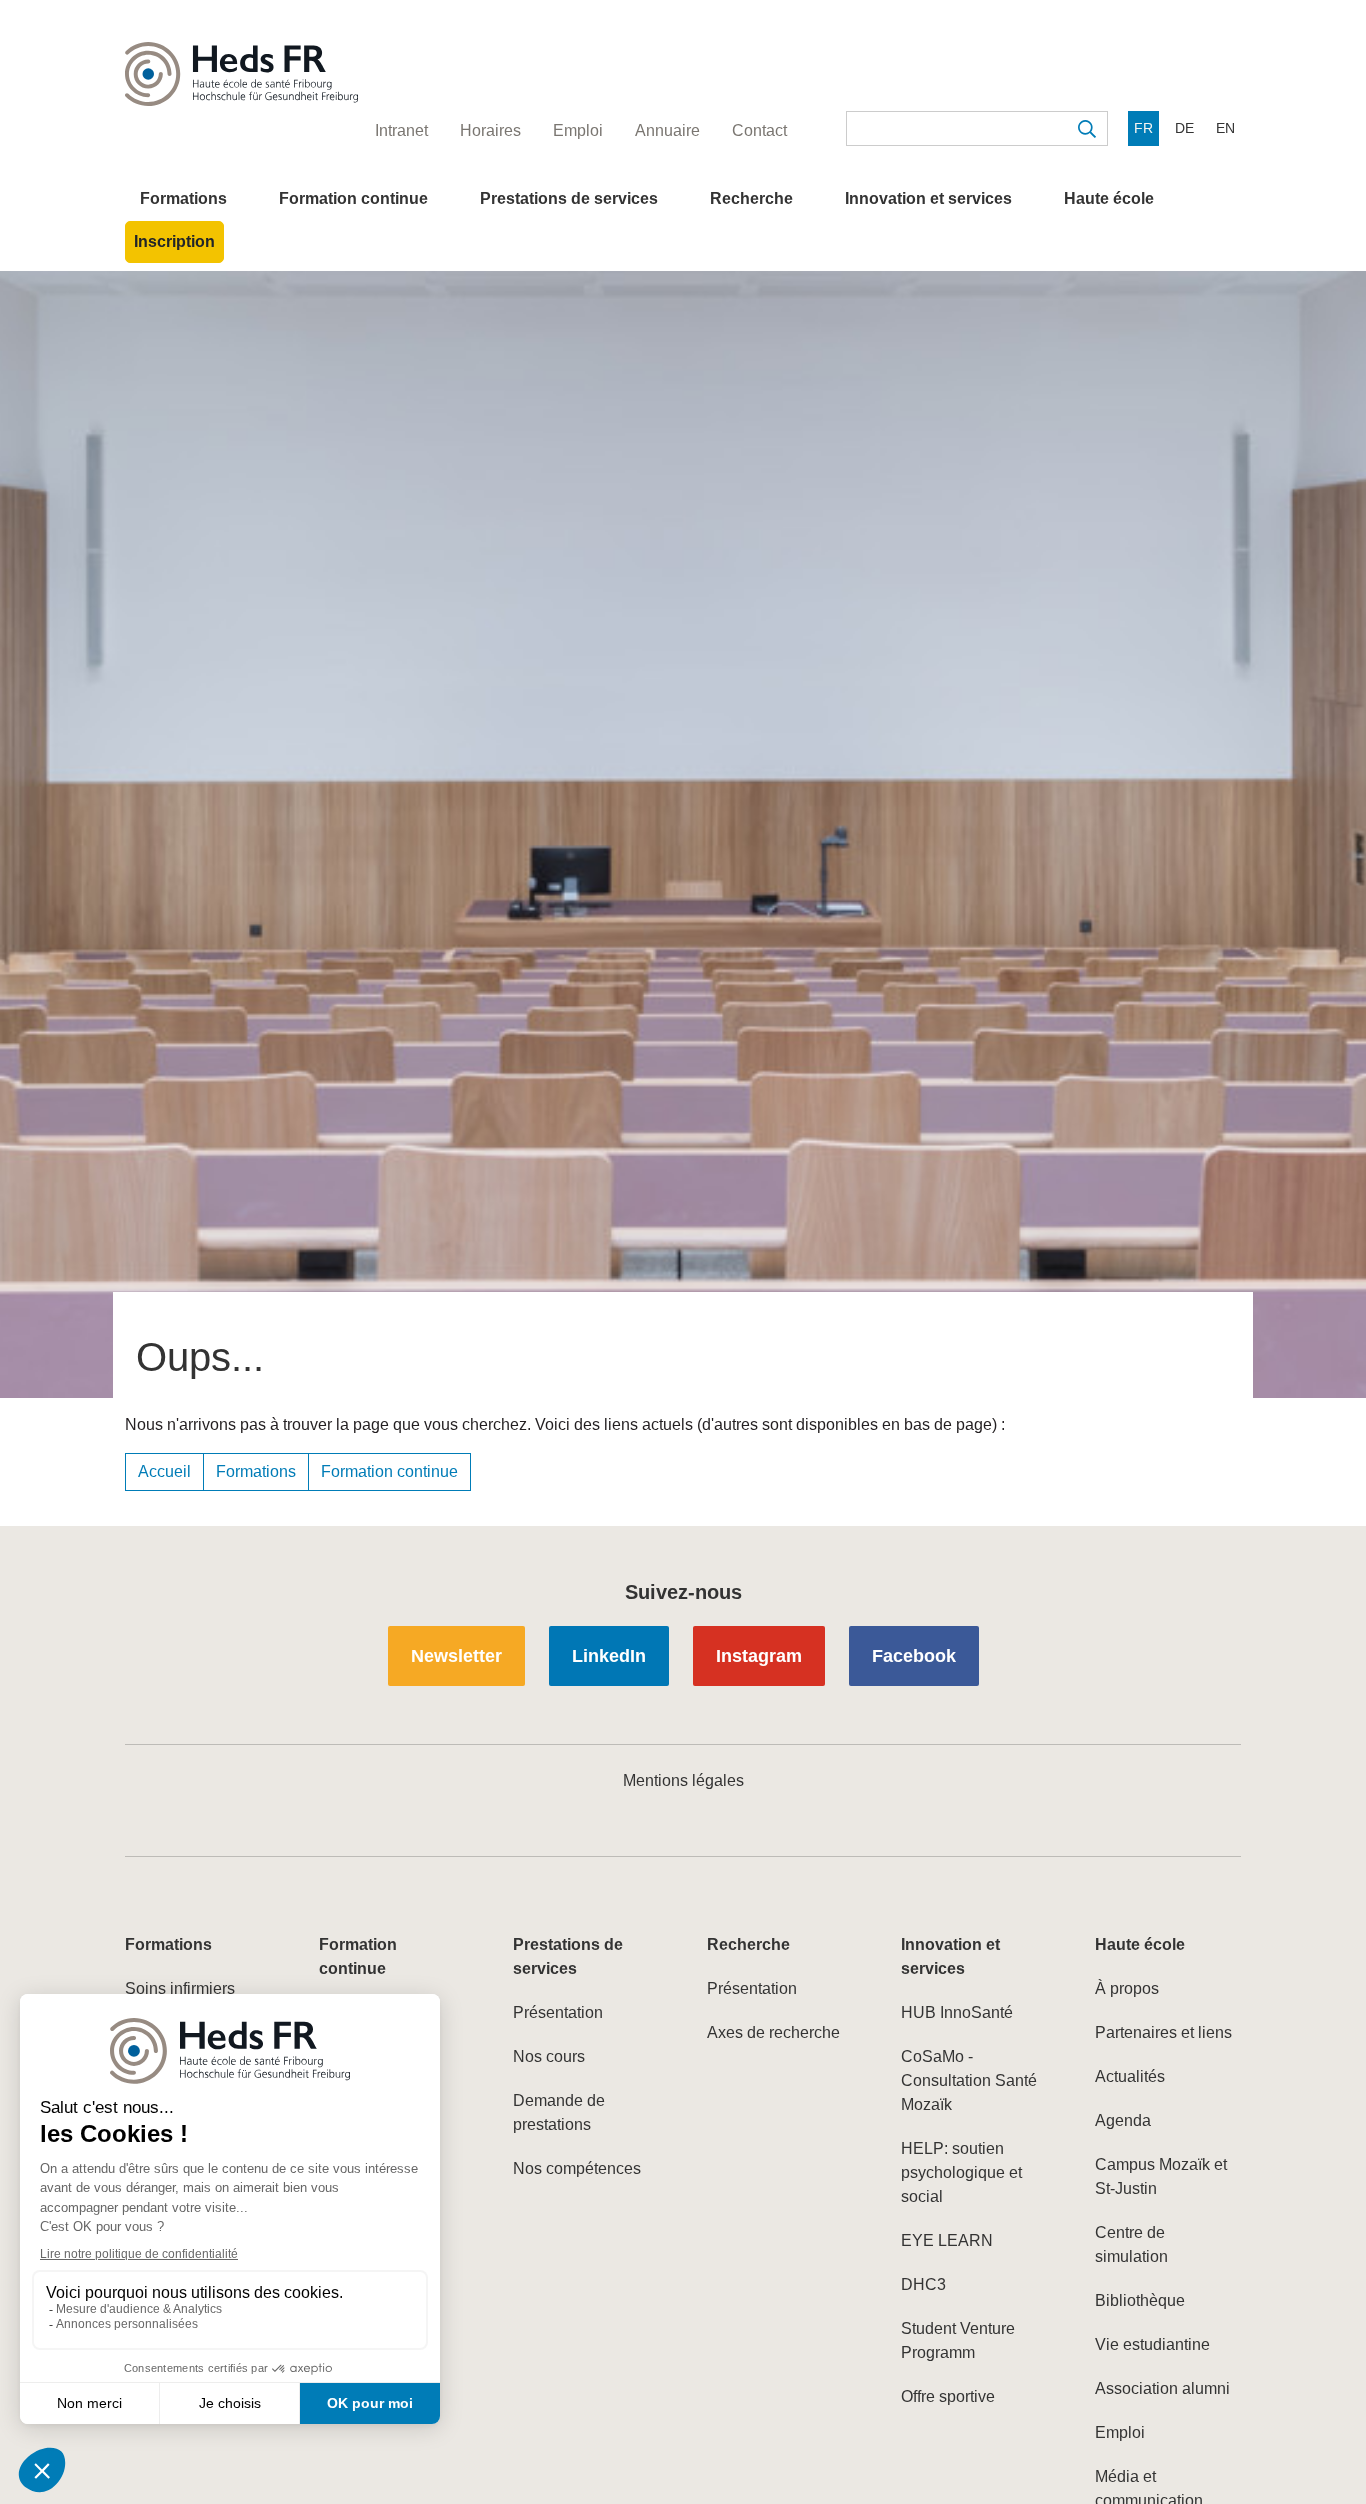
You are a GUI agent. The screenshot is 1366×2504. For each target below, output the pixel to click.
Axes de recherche (773, 2032)
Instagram (759, 1656)
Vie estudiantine (1152, 2344)
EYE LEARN (947, 2240)
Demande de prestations (559, 2112)
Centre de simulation (1131, 2244)
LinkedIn (609, 1656)
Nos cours (549, 2056)
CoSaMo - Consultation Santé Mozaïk (969, 2080)
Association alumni (1162, 2388)
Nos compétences (577, 2168)
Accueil (164, 1471)
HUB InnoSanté (957, 2012)
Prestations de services (569, 198)
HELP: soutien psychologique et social (961, 2172)
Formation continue (353, 198)
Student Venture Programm (958, 2340)
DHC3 (923, 2284)
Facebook (914, 1656)
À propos (1127, 1988)
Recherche (751, 198)
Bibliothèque (1140, 2300)
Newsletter (456, 1656)
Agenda (1123, 2120)
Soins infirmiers (180, 1988)
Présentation (558, 2012)
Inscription (174, 241)
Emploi (1120, 2432)
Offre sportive (948, 2396)
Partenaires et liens (1163, 2032)
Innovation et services (928, 198)
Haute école (1109, 198)
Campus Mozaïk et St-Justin (1161, 2176)
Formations (183, 198)
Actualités (1130, 2076)
